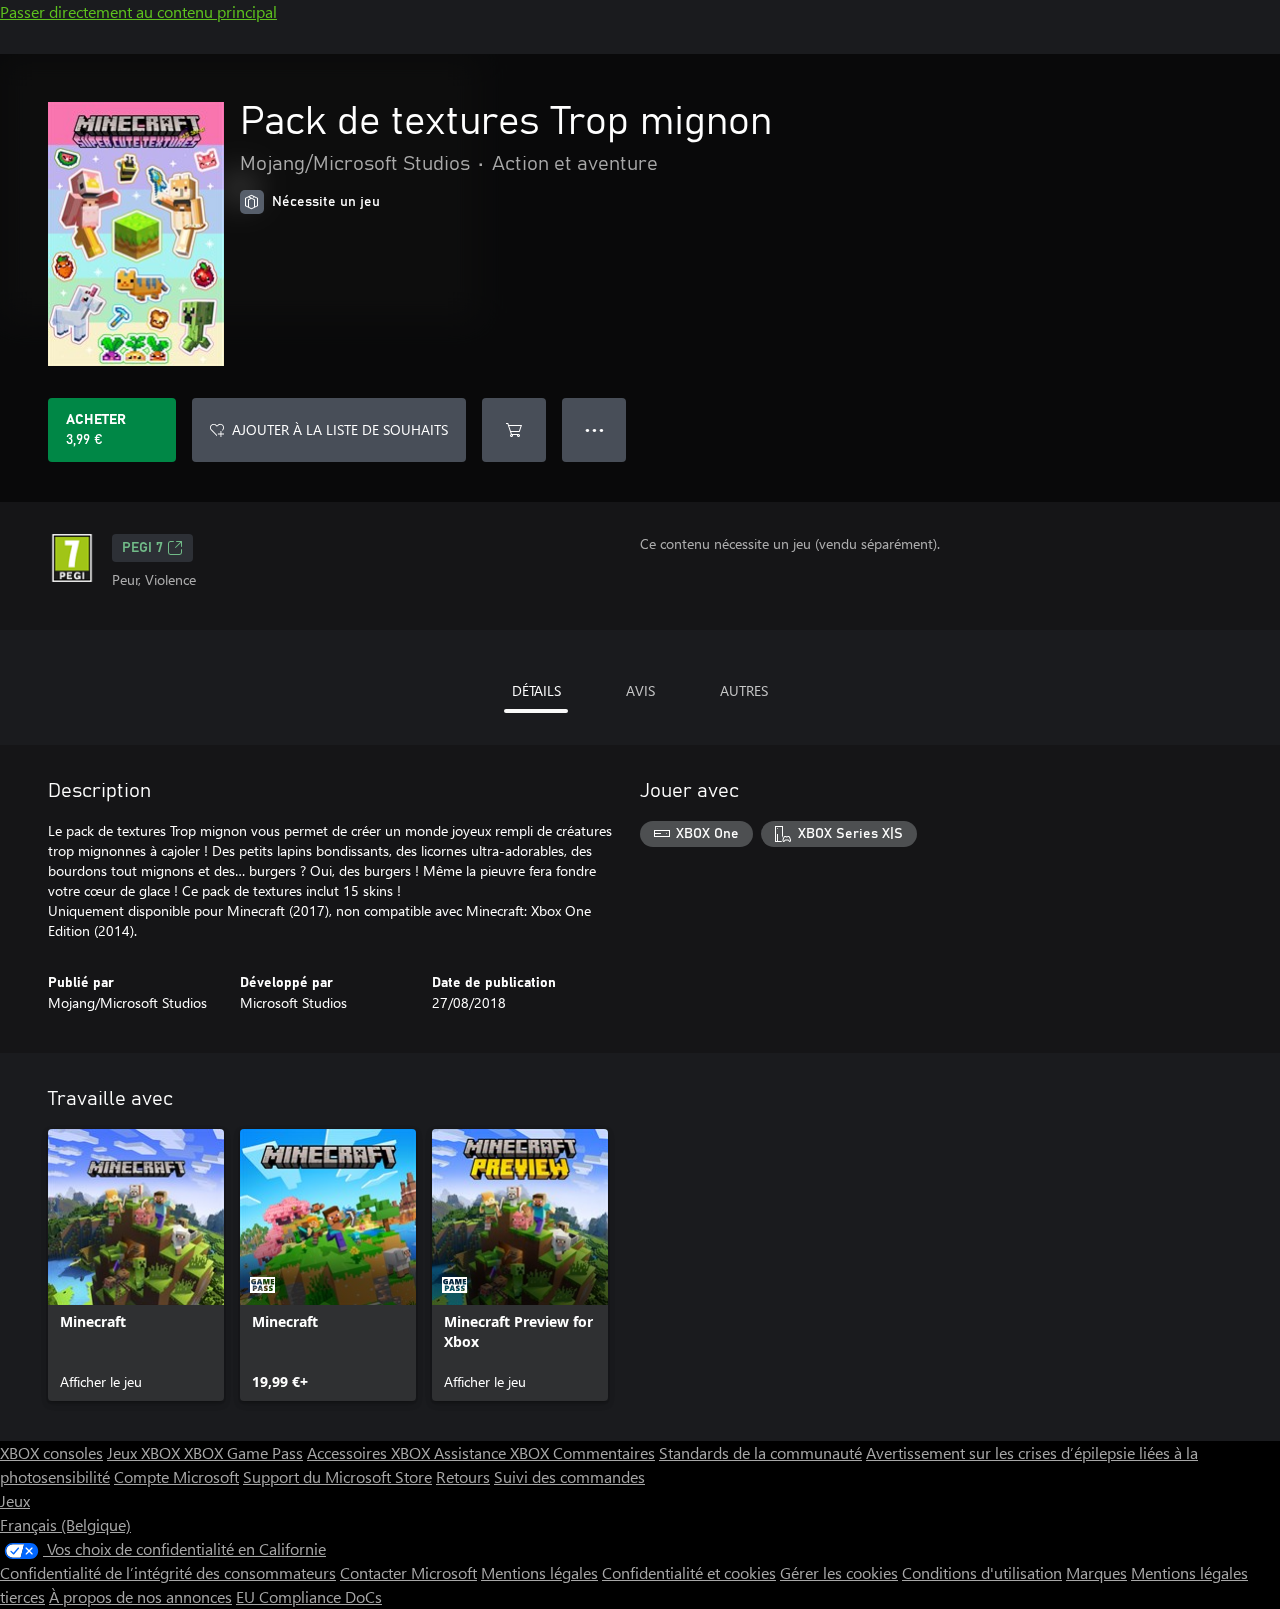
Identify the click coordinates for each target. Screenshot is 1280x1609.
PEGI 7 (142, 548)
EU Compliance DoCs (309, 1596)
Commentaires (604, 1452)
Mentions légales (539, 1572)
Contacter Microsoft (408, 1572)
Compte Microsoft (176, 1476)
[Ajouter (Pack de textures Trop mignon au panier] (514, 430)
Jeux (15, 1500)
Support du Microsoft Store (337, 1476)
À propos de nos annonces (140, 1596)
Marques (1096, 1572)
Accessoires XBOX (370, 1452)
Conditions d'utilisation (982, 1572)
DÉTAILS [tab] (536, 690)
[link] (136, 1265)
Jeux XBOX (145, 1452)
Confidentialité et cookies (689, 1572)
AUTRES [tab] (744, 690)
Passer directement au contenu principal (138, 11)
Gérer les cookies (839, 1572)
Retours (463, 1476)
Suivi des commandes (569, 1476)
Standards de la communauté (760, 1452)
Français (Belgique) (65, 1524)
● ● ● (594, 429)
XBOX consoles (51, 1452)
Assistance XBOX (493, 1452)
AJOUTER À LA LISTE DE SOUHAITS (340, 429)
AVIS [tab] (640, 690)
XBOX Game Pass (243, 1452)
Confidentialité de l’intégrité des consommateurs (168, 1572)
